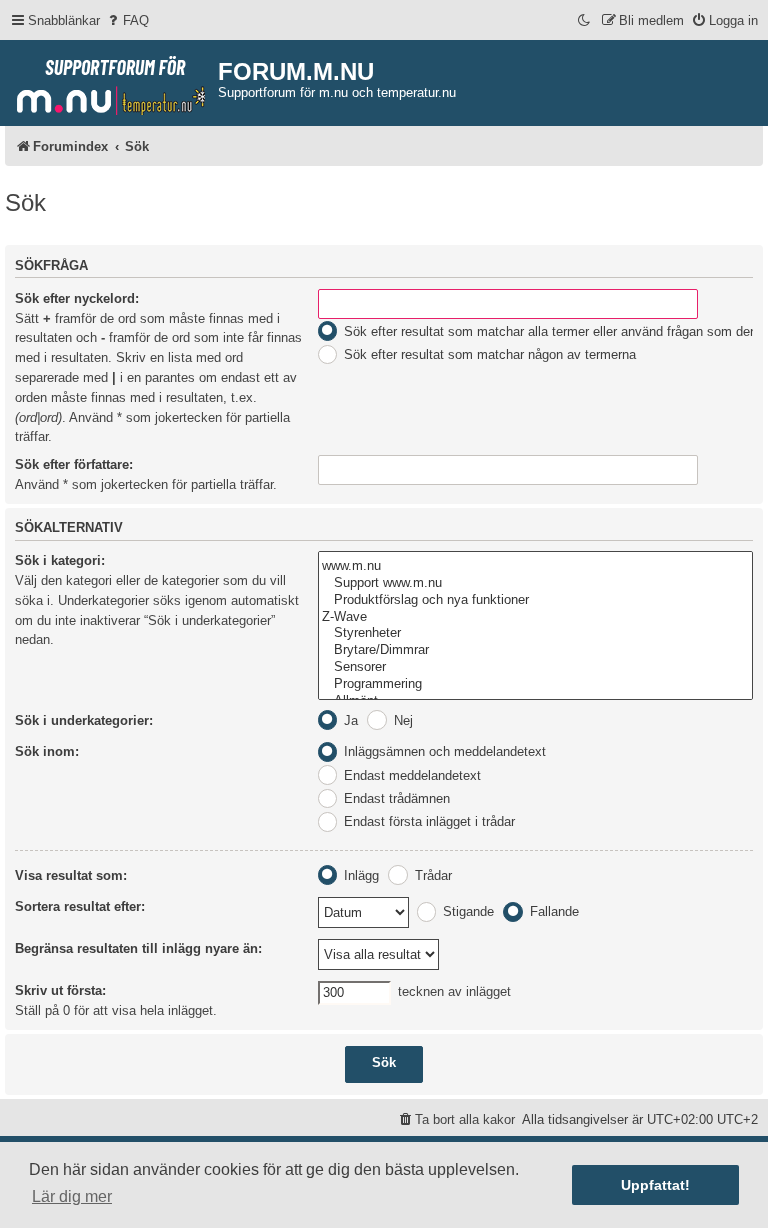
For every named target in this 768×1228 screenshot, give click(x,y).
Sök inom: (47, 751)
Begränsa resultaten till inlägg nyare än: (138, 948)
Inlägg (359, 875)
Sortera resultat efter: (80, 906)
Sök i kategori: (60, 560)
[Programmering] (535, 684)
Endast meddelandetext (410, 775)
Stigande (466, 911)
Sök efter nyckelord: (77, 298)
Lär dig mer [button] (72, 1196)
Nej (401, 720)
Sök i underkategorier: (84, 720)
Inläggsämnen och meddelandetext (443, 751)
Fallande (552, 911)
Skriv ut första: (60, 990)
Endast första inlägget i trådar (427, 821)
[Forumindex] (111, 81)
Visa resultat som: (71, 875)
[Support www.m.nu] (535, 583)
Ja (349, 720)
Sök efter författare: (74, 464)
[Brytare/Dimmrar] (535, 650)
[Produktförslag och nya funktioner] (535, 600)
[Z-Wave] (535, 617)
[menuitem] (127, 20)
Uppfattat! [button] (655, 1185)
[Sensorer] (535, 667)
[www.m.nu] (535, 566)
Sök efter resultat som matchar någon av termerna (488, 354)
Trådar (431, 875)
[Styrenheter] (535, 633)
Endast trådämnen (395, 798)
